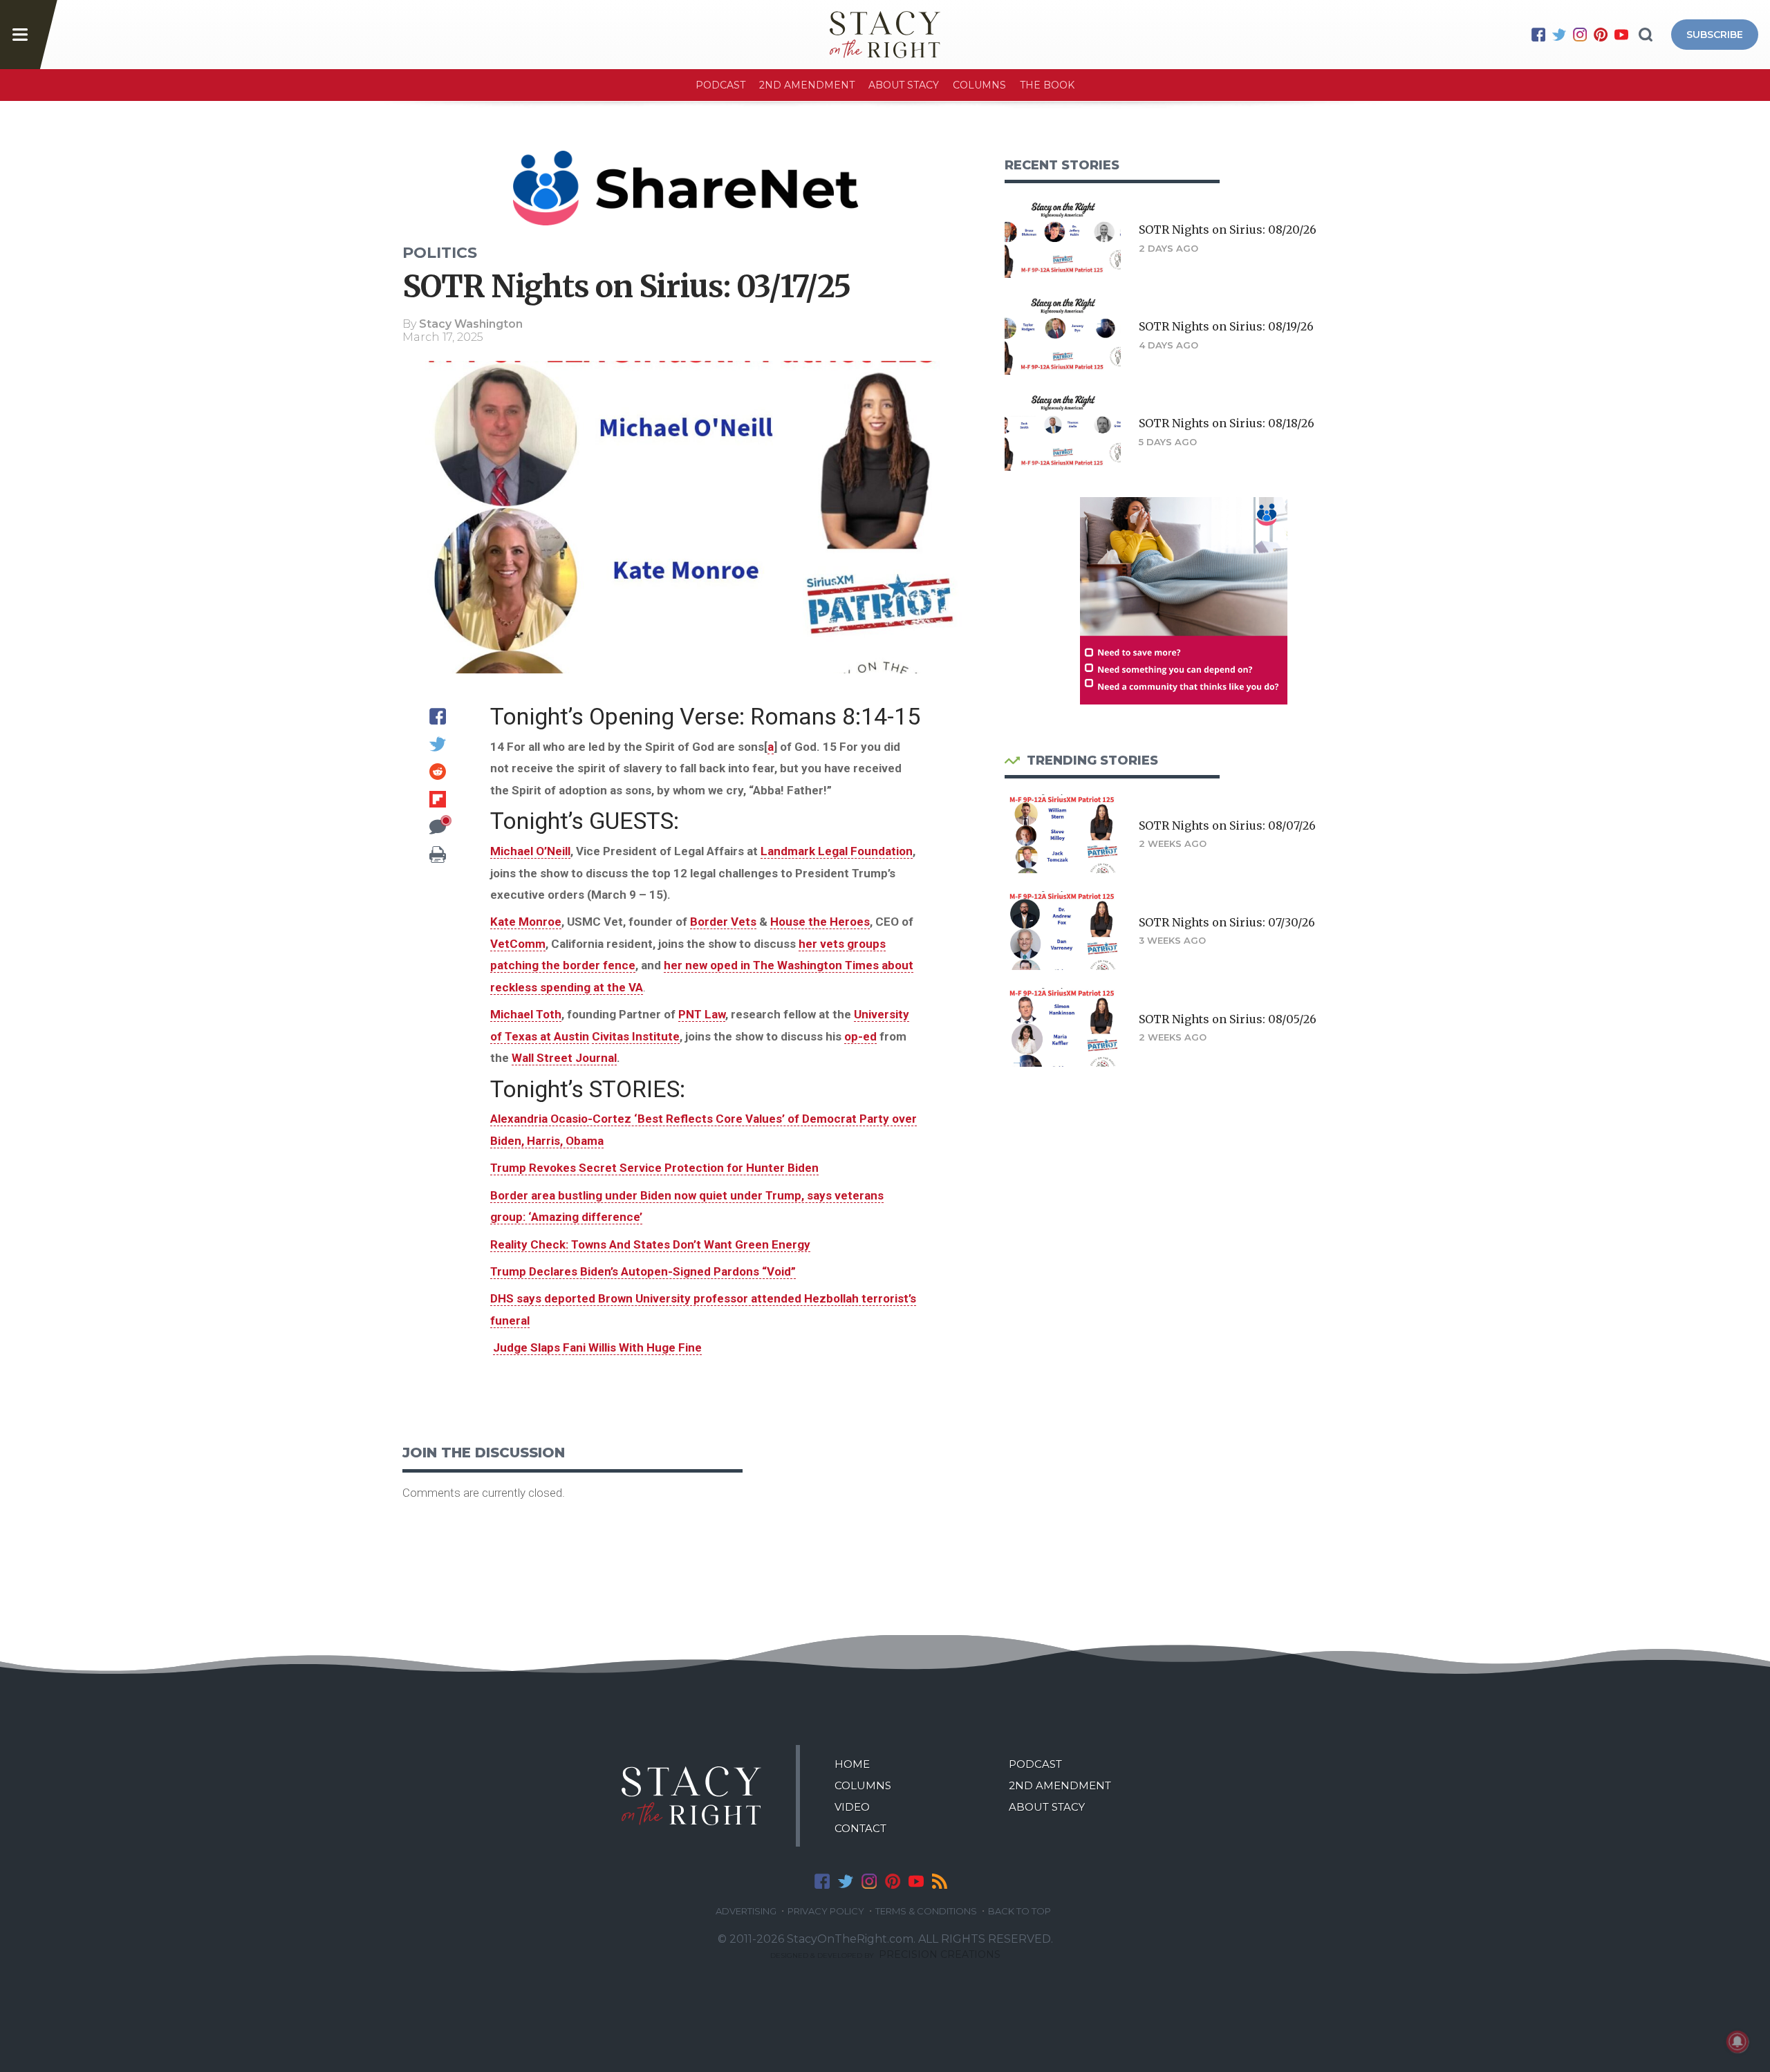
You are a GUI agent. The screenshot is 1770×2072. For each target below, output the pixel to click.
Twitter (1559, 35)
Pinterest (1601, 35)
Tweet (438, 744)
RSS (940, 1881)
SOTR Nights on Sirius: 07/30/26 (1227, 922)
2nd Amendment (807, 85)
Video (852, 1807)
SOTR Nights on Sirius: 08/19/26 (1226, 326)
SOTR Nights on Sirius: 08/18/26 (1227, 423)
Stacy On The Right (691, 1796)
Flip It (438, 799)
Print (438, 855)
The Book (1047, 85)
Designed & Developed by (885, 1956)
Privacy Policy (826, 1911)
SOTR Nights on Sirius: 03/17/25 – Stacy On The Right (885, 35)
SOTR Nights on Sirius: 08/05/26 (1228, 1019)
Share (438, 716)
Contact (860, 1828)
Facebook (1538, 35)
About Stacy (904, 85)
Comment (438, 827)
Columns (979, 85)
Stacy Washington (471, 324)
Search (1646, 35)
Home (852, 1764)
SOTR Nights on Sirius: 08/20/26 (1228, 230)
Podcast (720, 85)
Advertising (746, 1911)
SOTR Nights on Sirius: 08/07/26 (1227, 825)
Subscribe (1715, 35)
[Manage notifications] (1738, 2042)
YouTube (1621, 35)
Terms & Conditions (926, 1911)
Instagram (1580, 35)
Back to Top (1019, 1911)
